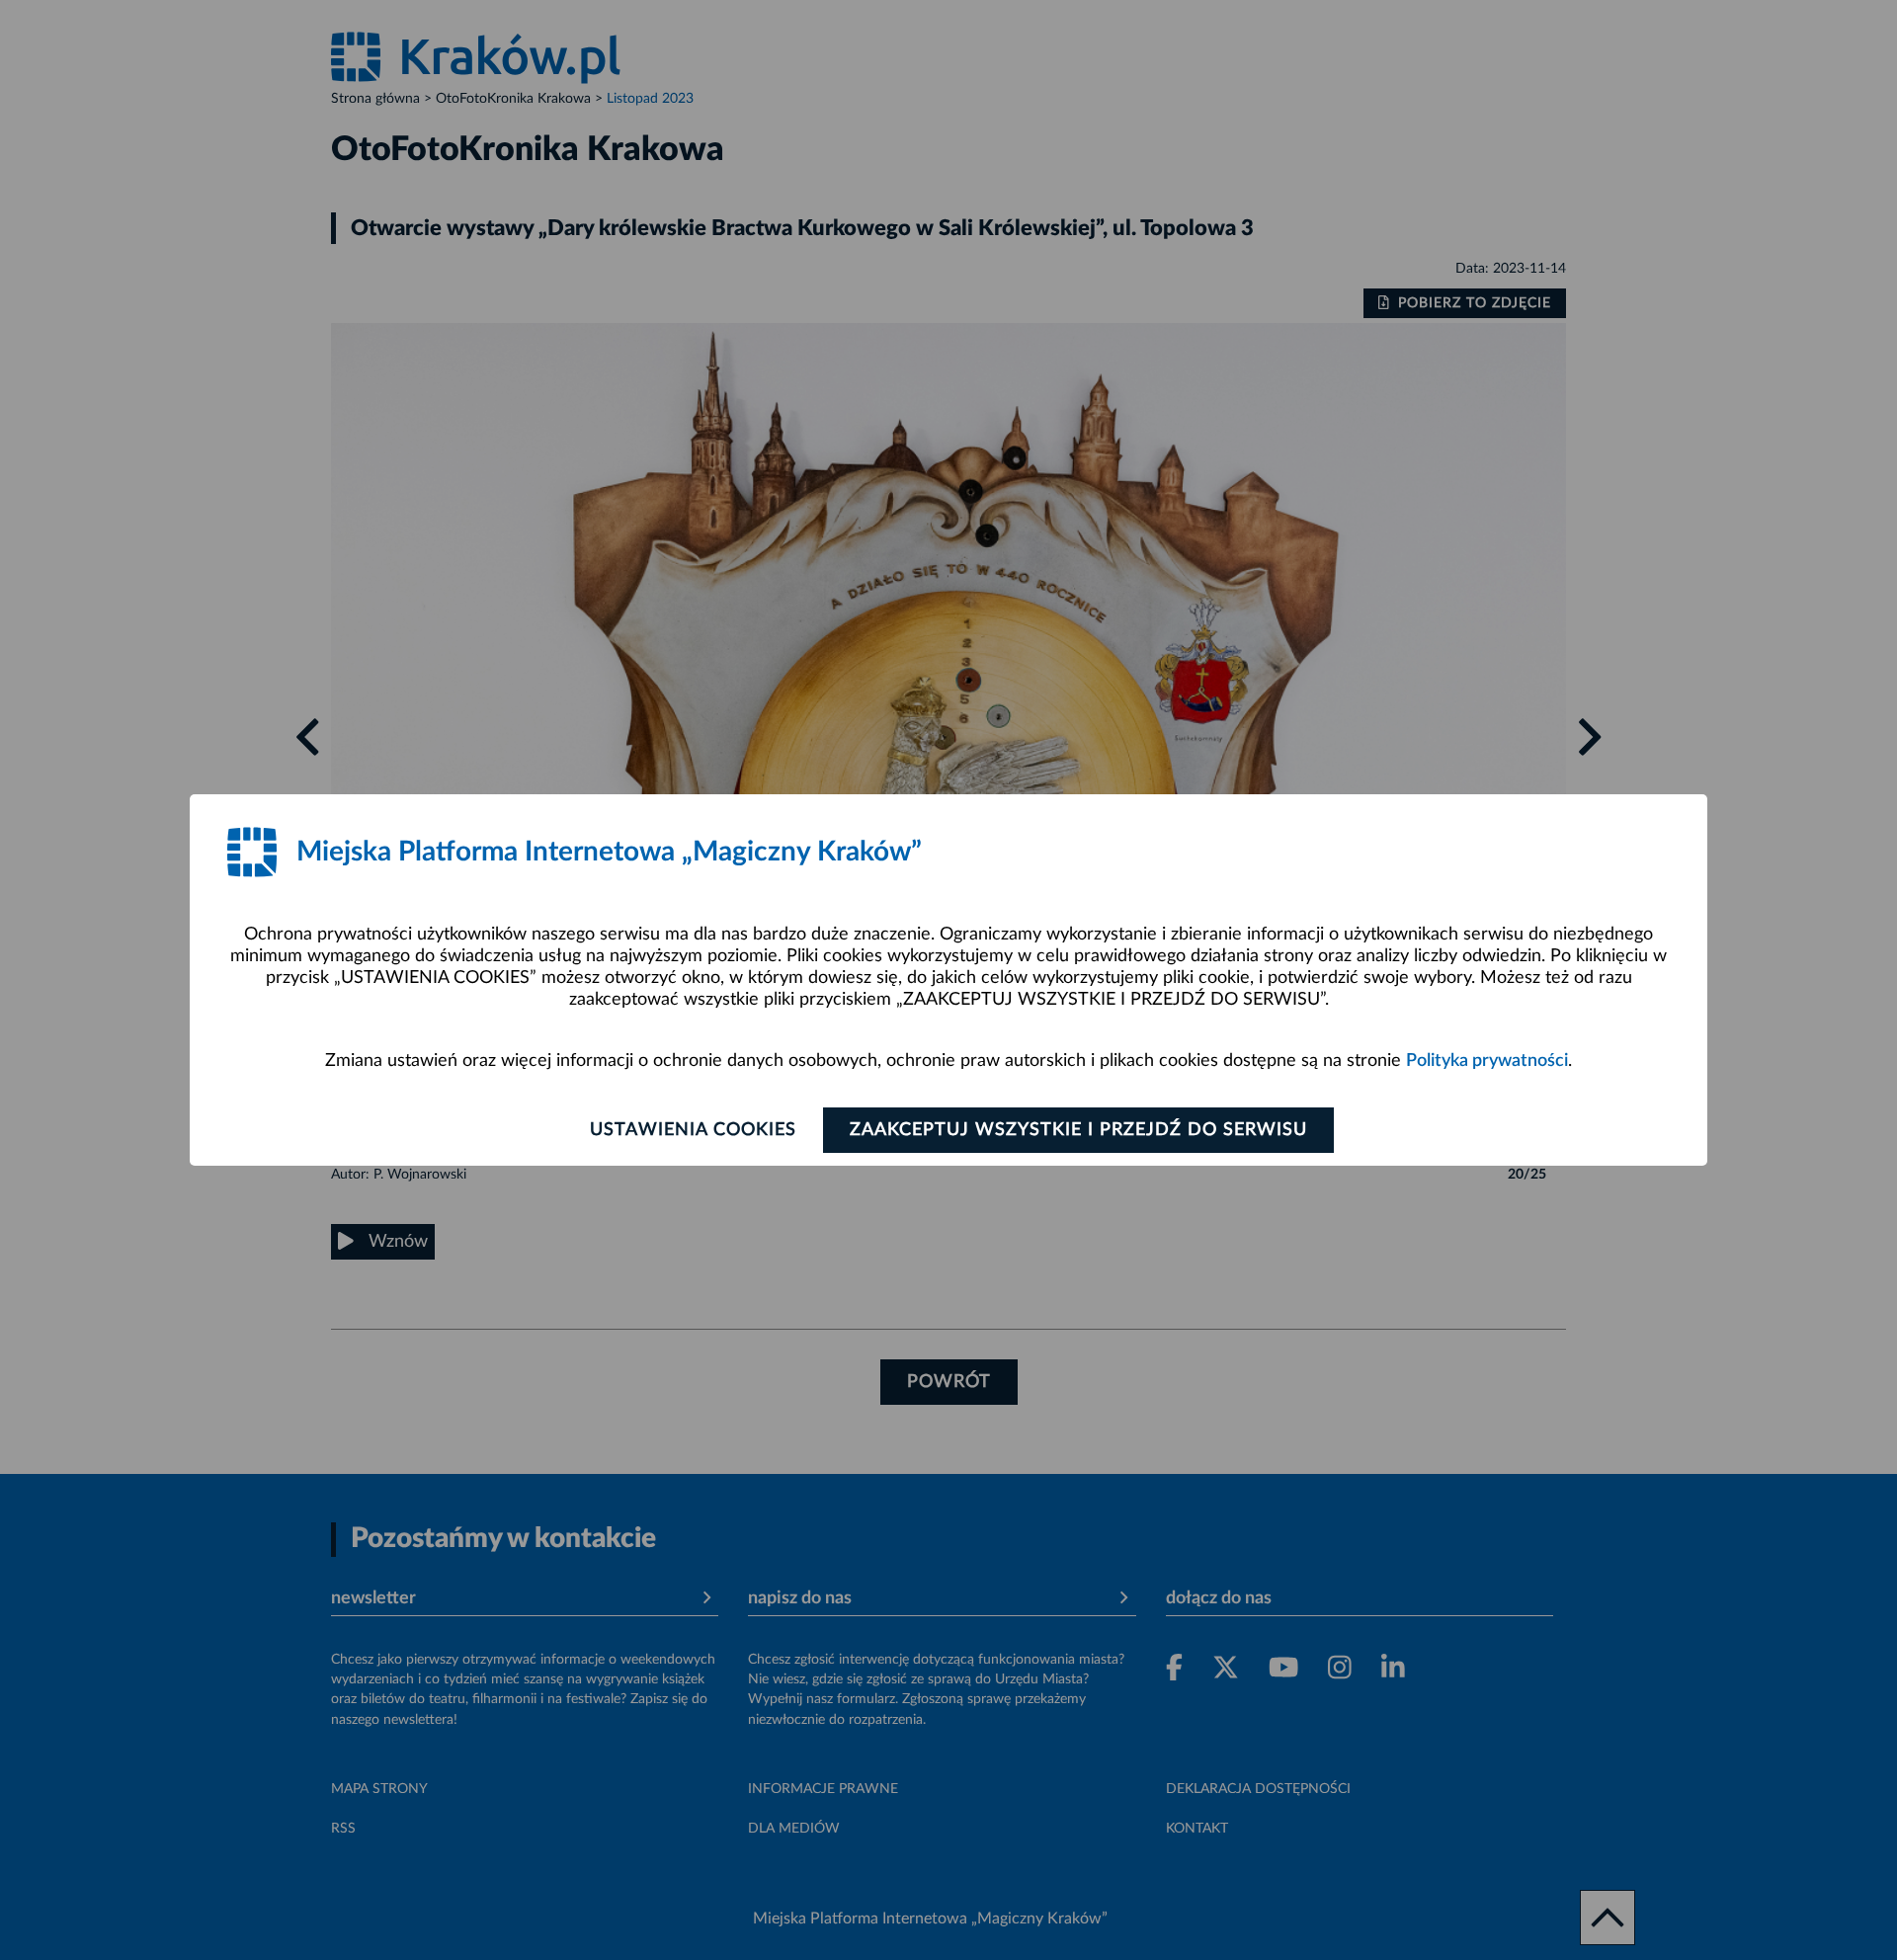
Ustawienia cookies (693, 1130)
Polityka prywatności (1487, 1061)
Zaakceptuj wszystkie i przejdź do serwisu (1078, 1130)
